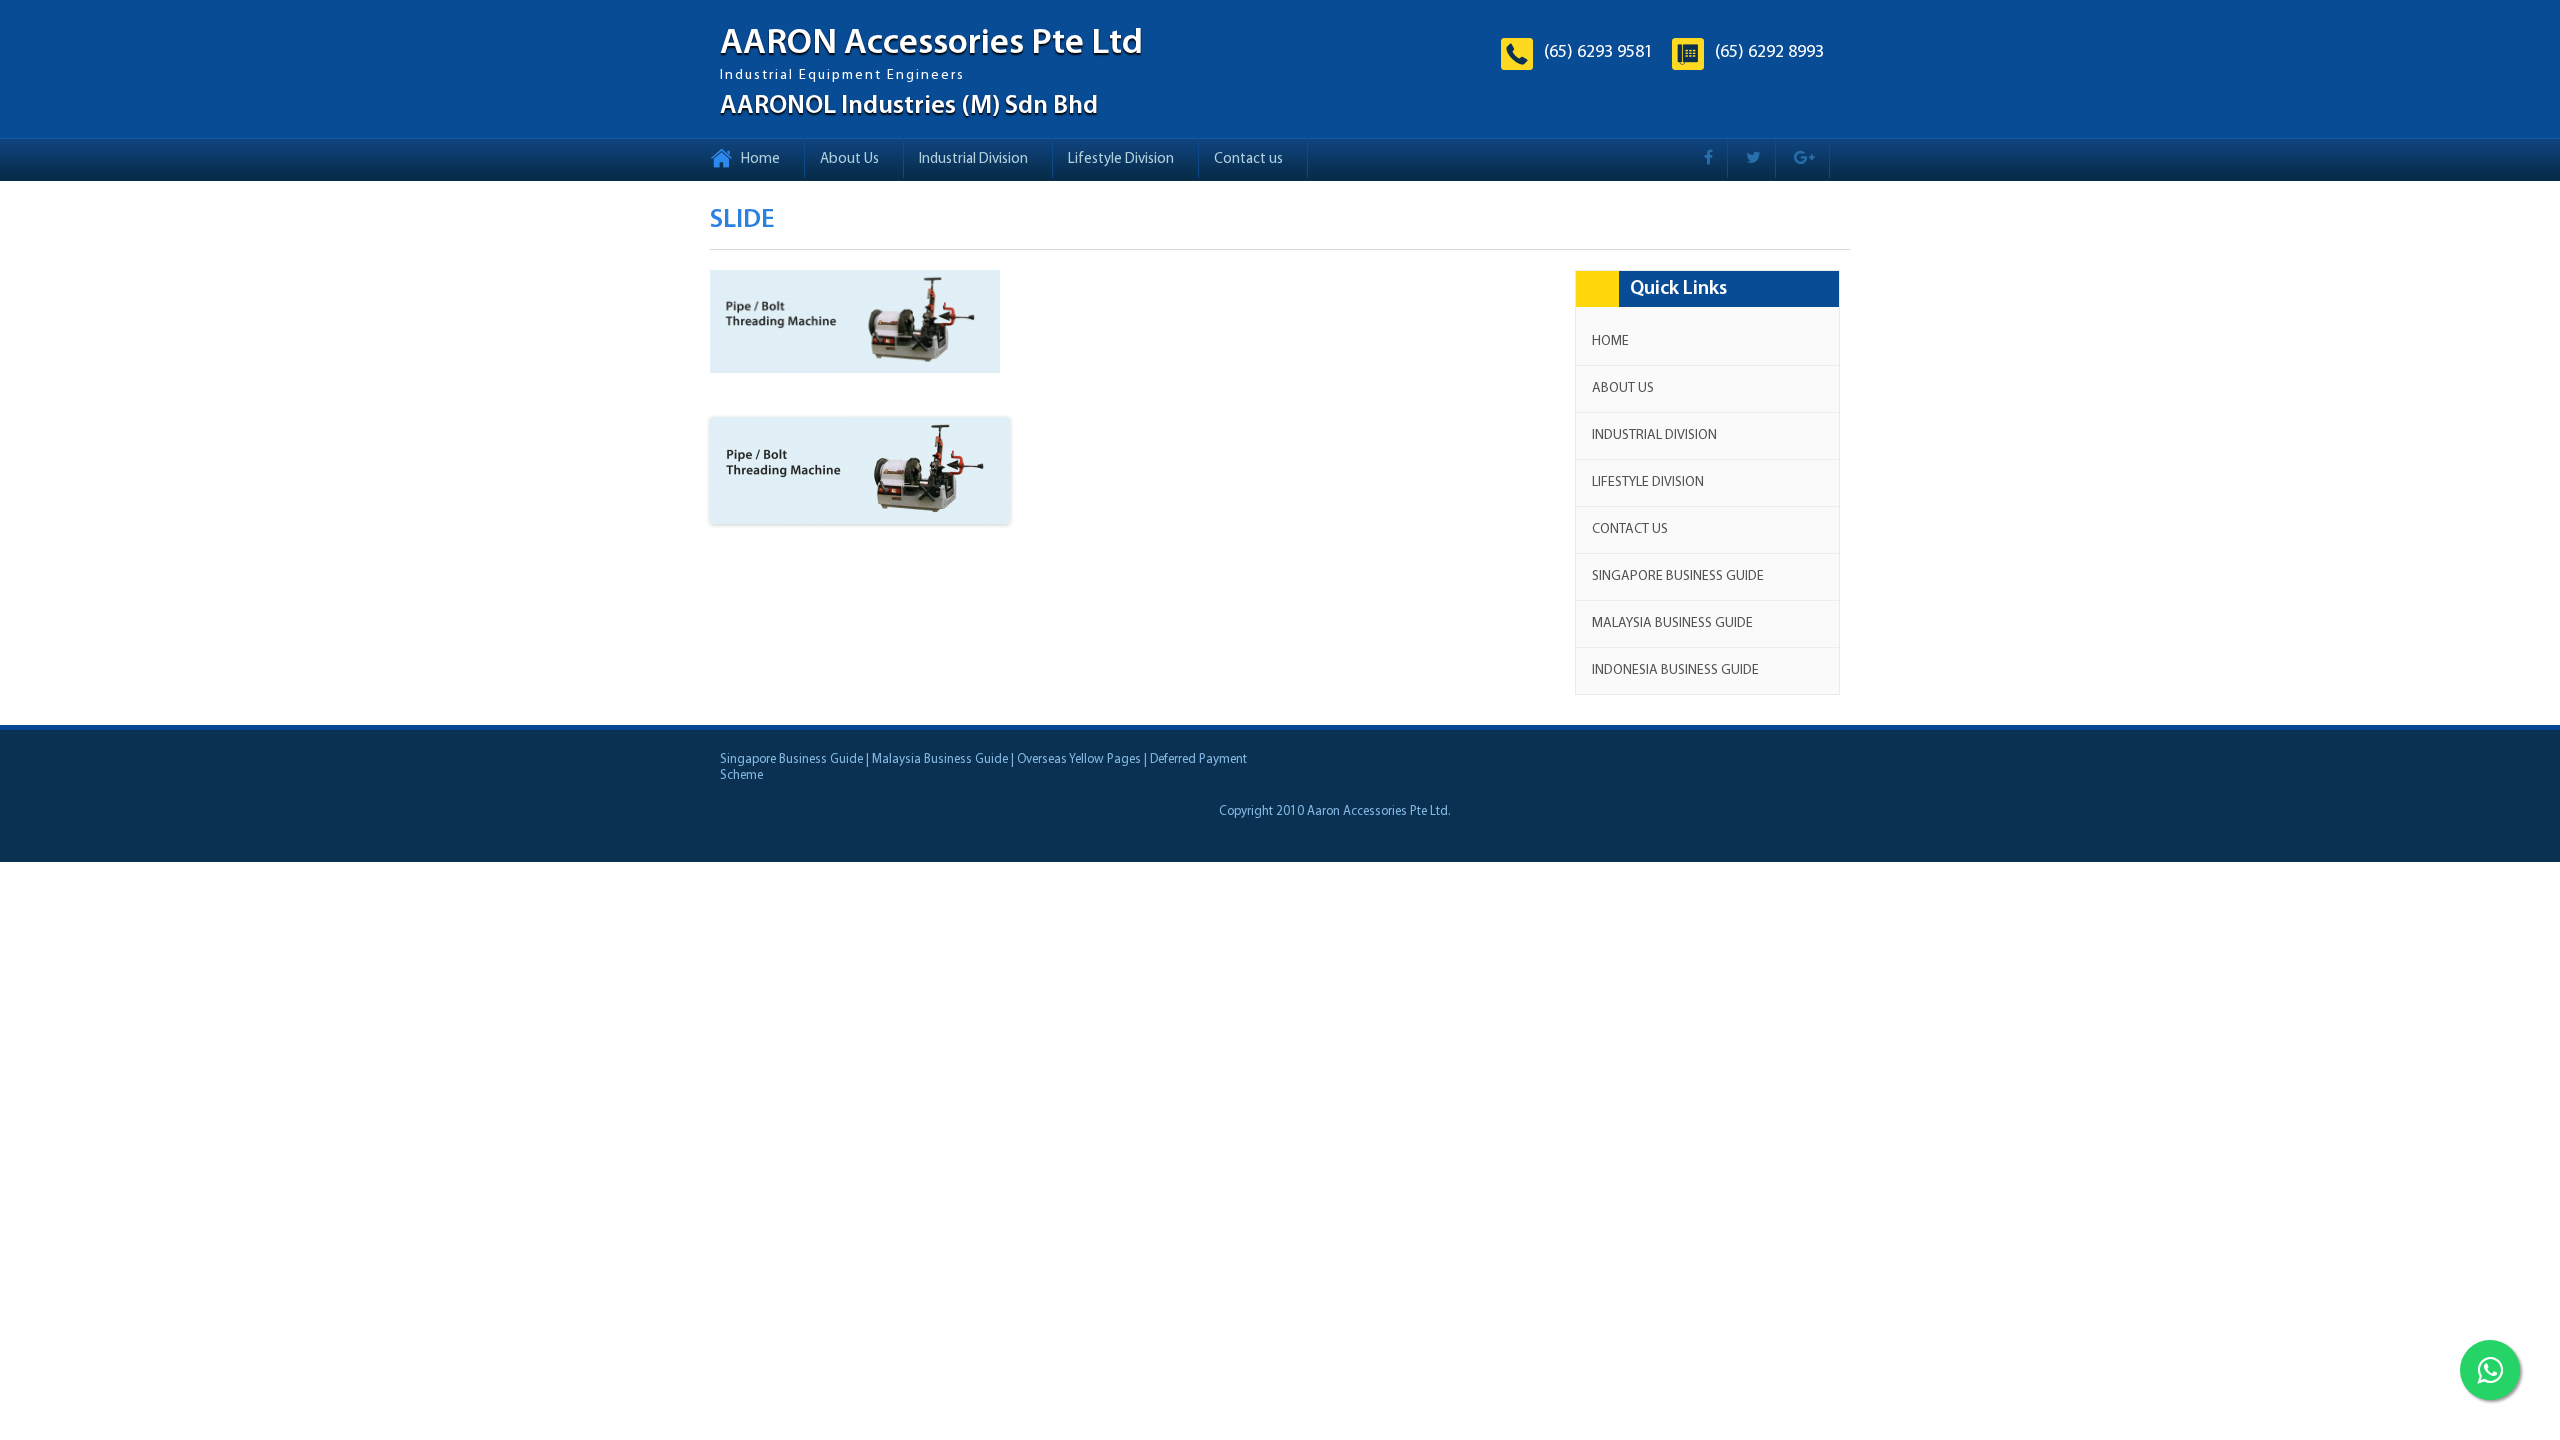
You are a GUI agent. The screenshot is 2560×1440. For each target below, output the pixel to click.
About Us (849, 159)
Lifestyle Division (1121, 159)
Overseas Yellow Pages (1079, 759)
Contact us (1248, 159)
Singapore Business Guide (1678, 576)
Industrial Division (973, 159)
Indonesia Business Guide (1675, 670)
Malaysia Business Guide (1672, 623)
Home (760, 159)
